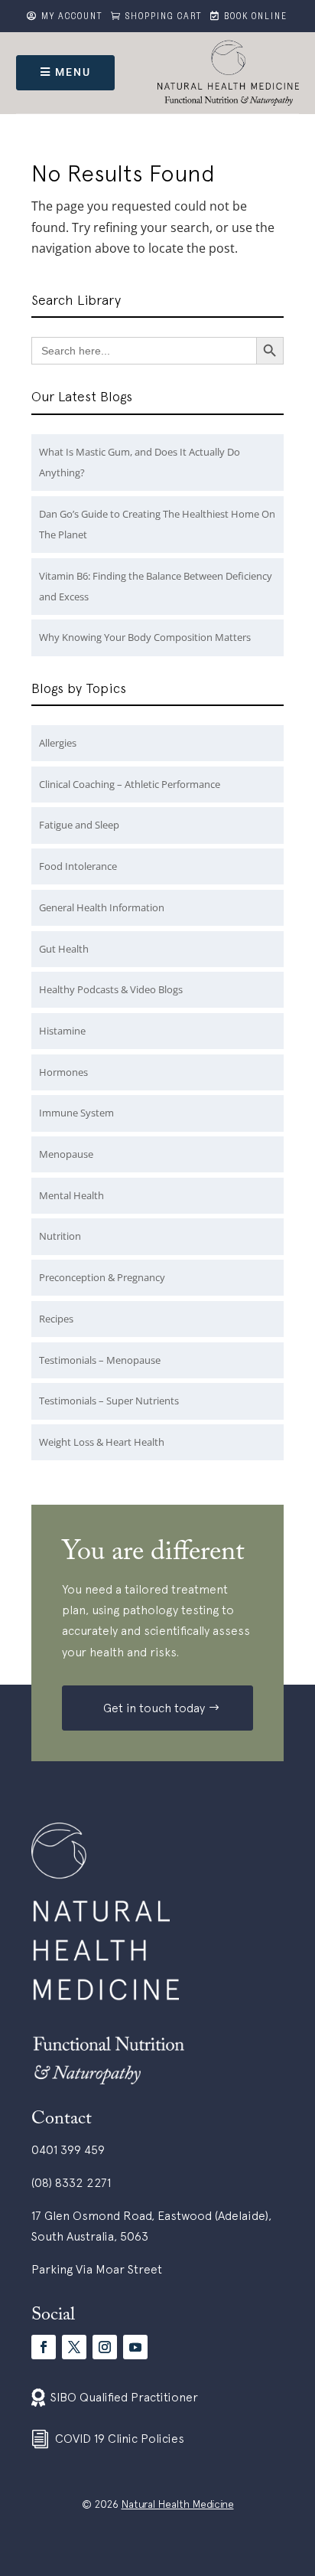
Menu (73, 72)
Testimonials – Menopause (100, 1360)
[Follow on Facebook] (44, 2347)
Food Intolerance (78, 866)
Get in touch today (154, 1708)
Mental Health (71, 1195)
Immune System (76, 1113)
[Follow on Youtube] (135, 2347)
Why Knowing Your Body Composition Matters (145, 637)
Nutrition (60, 1236)
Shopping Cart (164, 18)
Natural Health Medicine (178, 2504)
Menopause (66, 1154)
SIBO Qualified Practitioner (124, 2397)
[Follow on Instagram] (105, 2347)
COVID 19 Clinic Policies (120, 2438)
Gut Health (64, 949)
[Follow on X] (74, 2347)
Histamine (62, 1031)
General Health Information (102, 907)
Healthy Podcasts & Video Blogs (111, 989)
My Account (72, 18)
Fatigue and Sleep (79, 825)
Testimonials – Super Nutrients (109, 1401)
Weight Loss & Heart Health (102, 1442)
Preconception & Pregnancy (102, 1277)
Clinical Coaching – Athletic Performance (130, 784)
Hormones (63, 1072)
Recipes (56, 1319)
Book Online (256, 18)
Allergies (58, 743)
